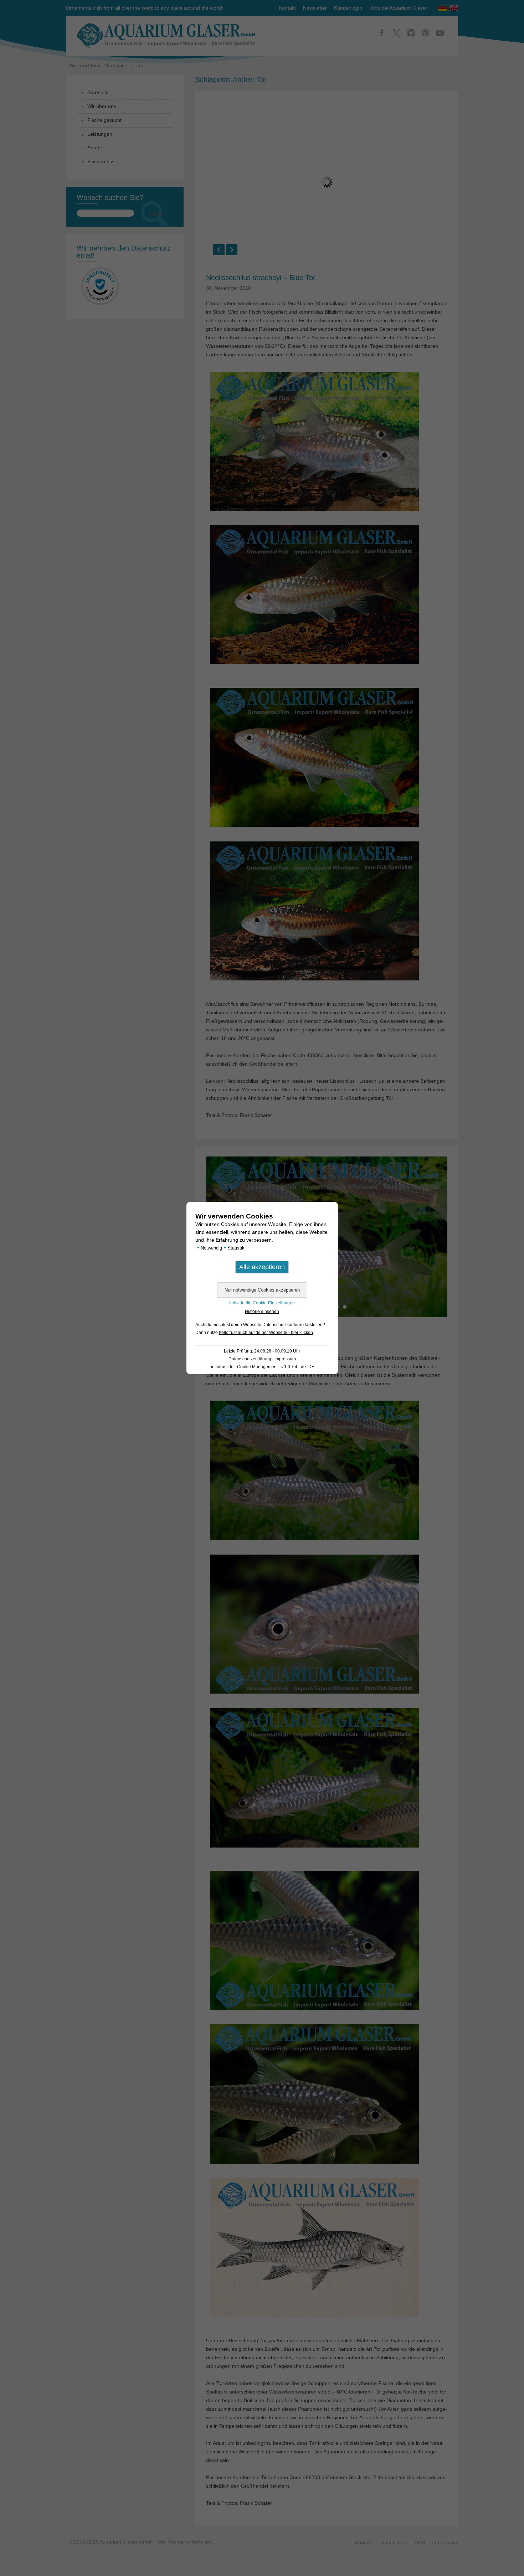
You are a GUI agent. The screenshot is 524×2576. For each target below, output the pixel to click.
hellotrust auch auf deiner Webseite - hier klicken (266, 1333)
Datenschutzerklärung (250, 1359)
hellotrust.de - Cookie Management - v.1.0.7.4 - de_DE (262, 1367)
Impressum (285, 1359)
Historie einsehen (262, 1312)
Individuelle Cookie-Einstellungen (262, 1303)
